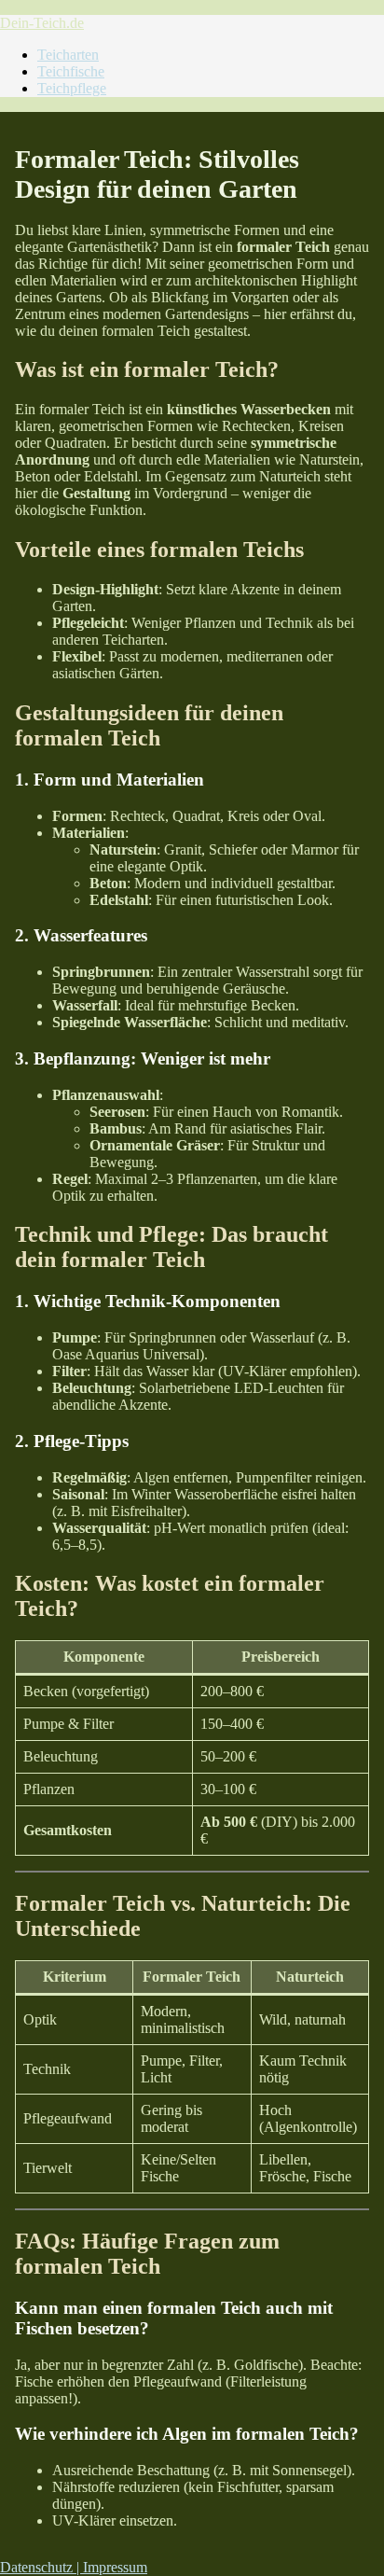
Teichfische (71, 71)
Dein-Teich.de (42, 23)
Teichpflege (72, 88)
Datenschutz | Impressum (74, 2567)
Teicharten (68, 55)
